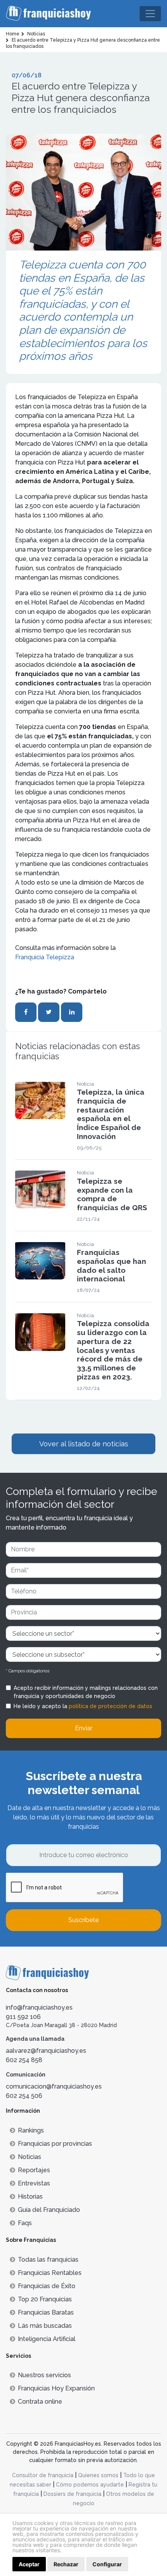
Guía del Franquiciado (49, 2210)
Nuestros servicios (44, 2375)
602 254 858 (24, 2060)
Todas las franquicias (48, 2260)
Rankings (31, 2130)
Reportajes (34, 2170)
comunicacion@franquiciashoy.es (54, 2086)
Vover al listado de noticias (84, 1444)
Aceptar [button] (29, 2564)
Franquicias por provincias (55, 2144)
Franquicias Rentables (50, 2273)
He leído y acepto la (83, 1706)
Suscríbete (83, 1920)
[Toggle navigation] (150, 14)
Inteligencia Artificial (47, 2339)
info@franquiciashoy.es (39, 2007)
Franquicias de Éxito (47, 2286)
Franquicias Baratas (46, 2312)
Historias (30, 2197)
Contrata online (40, 2402)
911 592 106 (23, 2017)
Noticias (30, 2157)
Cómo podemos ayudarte (90, 2485)
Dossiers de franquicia (72, 2494)
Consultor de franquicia (43, 2475)
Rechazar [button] (66, 2564)
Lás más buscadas (45, 2326)
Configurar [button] (107, 2564)
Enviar (84, 1728)
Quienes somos (98, 2475)
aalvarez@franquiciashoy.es (46, 2051)
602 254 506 (24, 2096)
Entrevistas (34, 2183)
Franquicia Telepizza (45, 957)
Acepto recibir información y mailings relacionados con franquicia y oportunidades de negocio (86, 1692)
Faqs (25, 2223)
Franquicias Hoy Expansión (56, 2388)
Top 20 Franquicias (45, 2299)
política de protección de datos (110, 1706)
